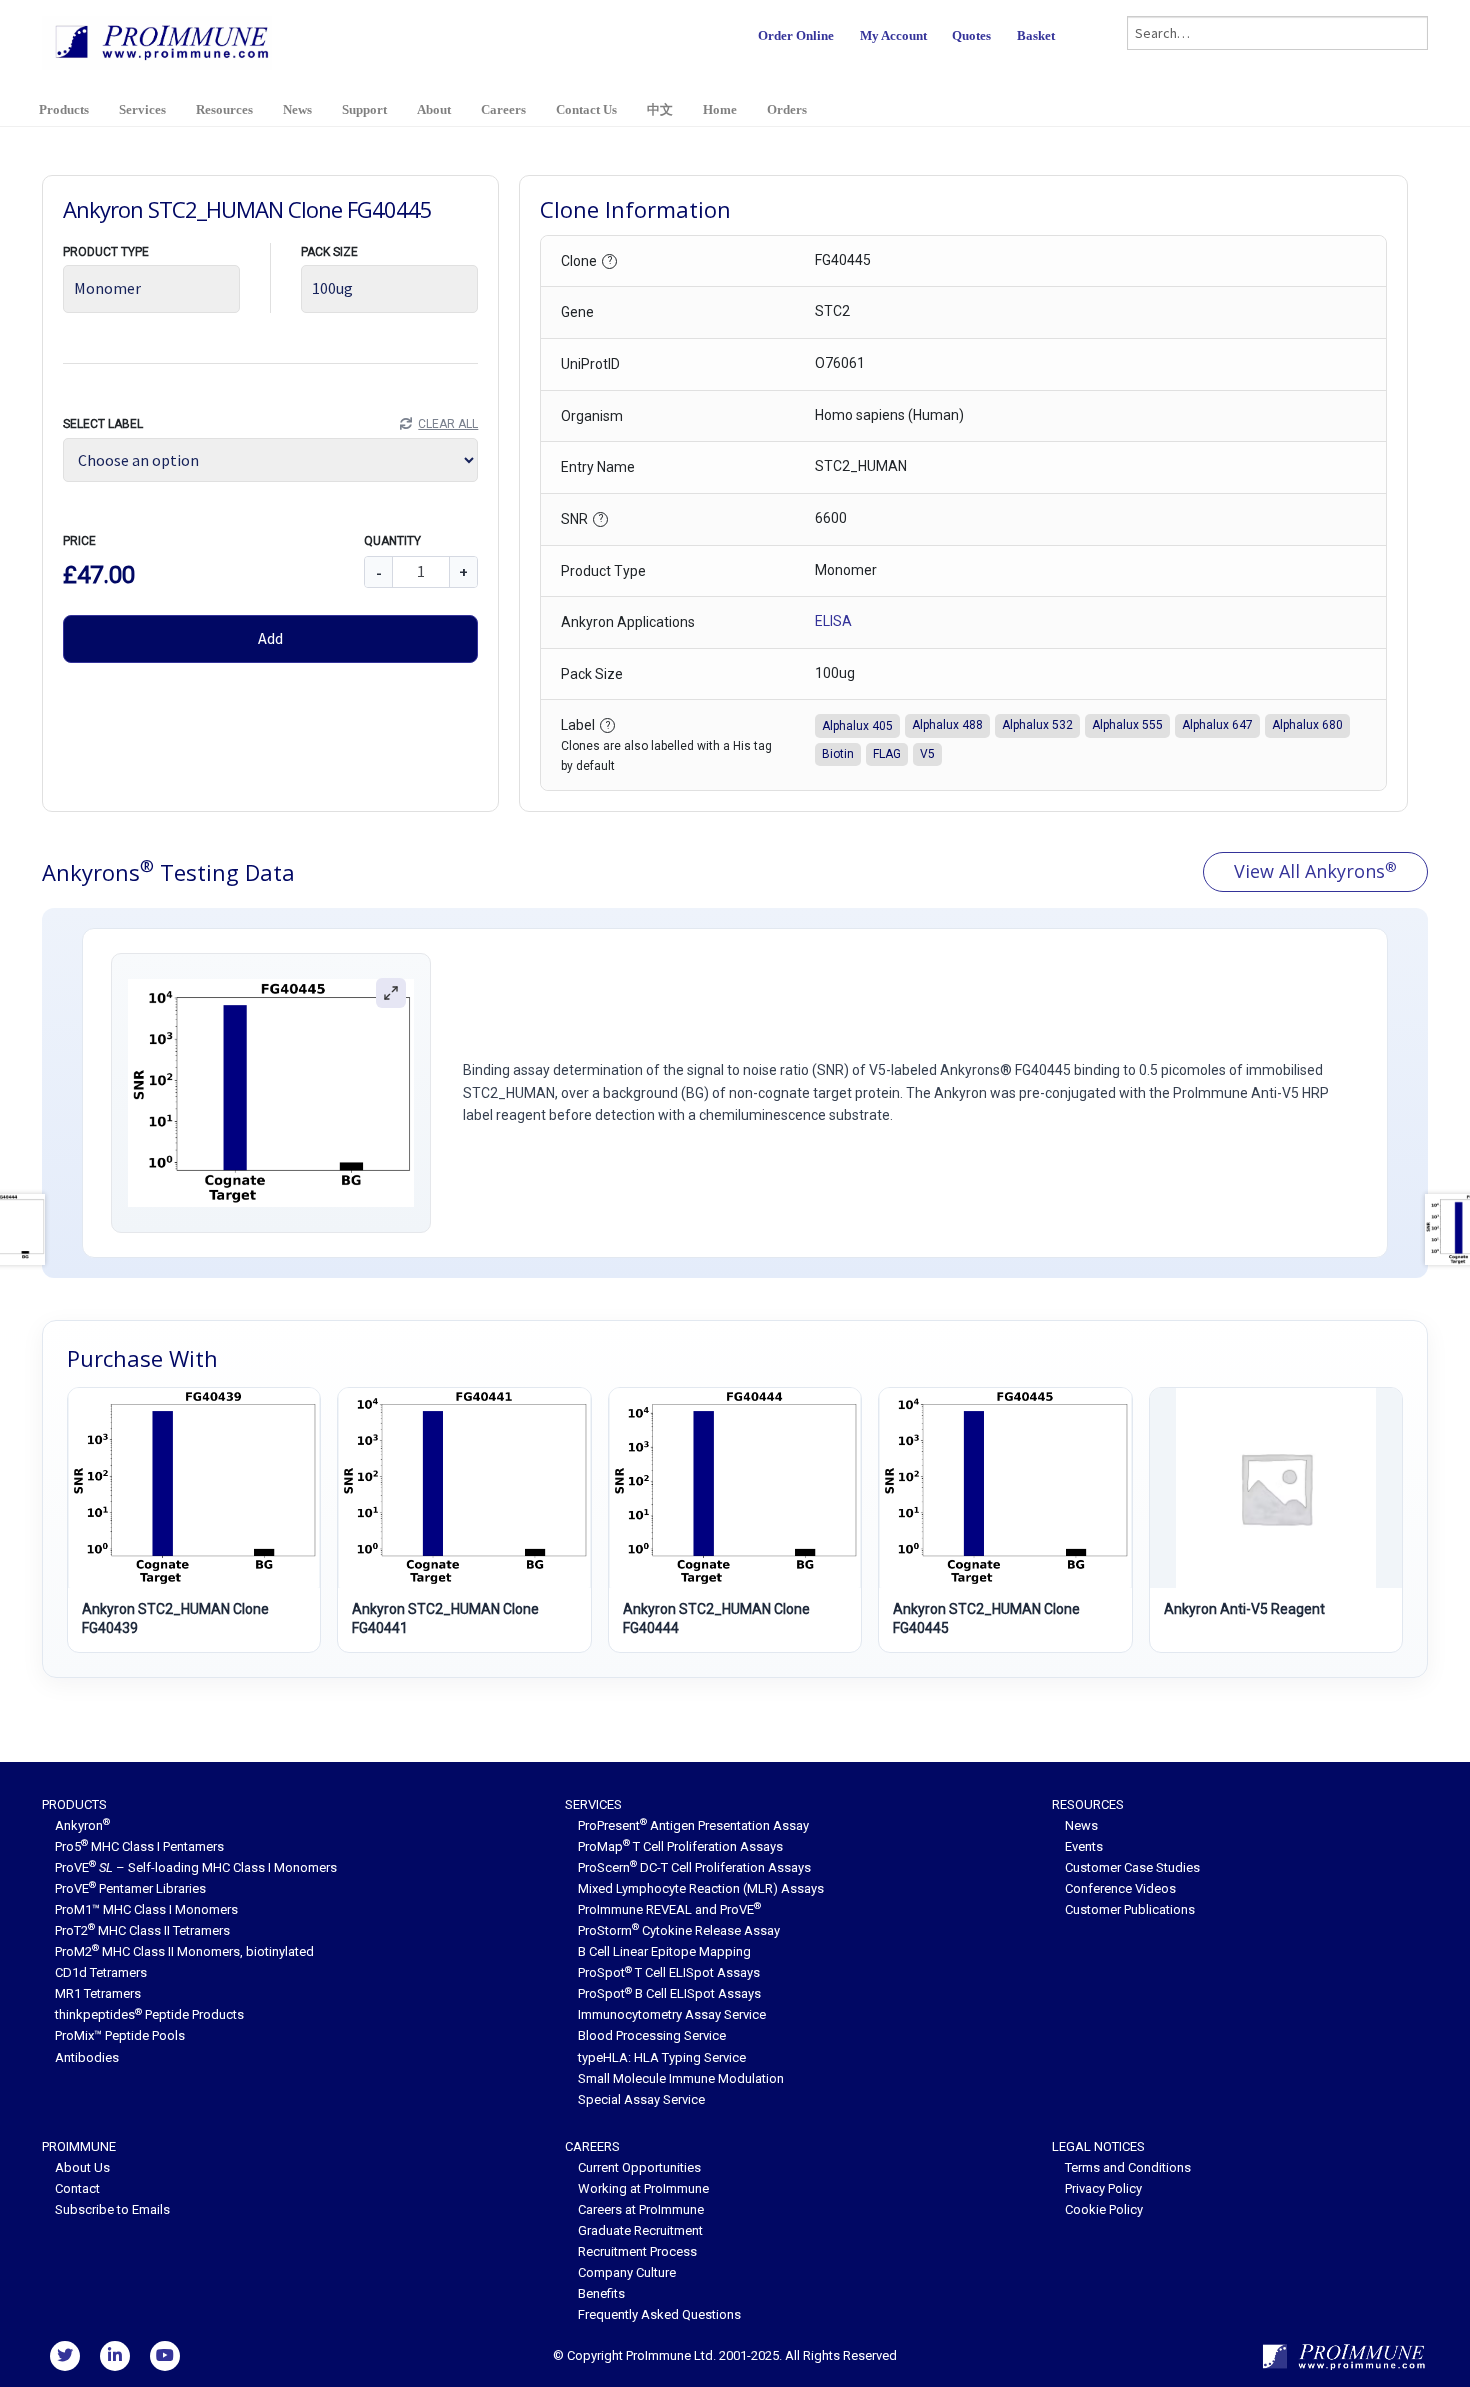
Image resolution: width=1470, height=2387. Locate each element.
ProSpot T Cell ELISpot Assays (669, 1972)
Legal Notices (1098, 2146)
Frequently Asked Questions (659, 2314)
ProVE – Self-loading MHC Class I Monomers (196, 1867)
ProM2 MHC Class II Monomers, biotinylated (184, 1951)
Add (270, 638)
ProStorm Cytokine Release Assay (679, 1930)
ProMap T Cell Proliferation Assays (680, 1846)
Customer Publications (1130, 1909)
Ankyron (82, 1825)
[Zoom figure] (391, 993)
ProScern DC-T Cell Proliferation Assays (694, 1867)
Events (1084, 1846)
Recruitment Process (637, 2251)
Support (364, 109)
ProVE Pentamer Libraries (130, 1888)
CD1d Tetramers (101, 1972)
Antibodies (87, 2057)
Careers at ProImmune (641, 2209)
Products (64, 109)
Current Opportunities (639, 2167)
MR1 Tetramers (98, 1993)
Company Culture (627, 2272)
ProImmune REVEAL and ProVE (669, 1909)
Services (142, 109)
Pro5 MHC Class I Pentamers (139, 1846)
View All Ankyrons (1315, 871)
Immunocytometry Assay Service (672, 2014)
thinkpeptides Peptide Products (149, 2014)
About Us (82, 2167)
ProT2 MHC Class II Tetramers (142, 1930)
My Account (893, 35)
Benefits (601, 2293)
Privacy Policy (1103, 2188)
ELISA (833, 621)
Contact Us (586, 109)
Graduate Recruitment (640, 2230)
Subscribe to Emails (112, 2209)
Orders (787, 109)
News (297, 109)
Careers (503, 109)
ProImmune (79, 2146)
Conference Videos (1120, 1888)
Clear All (448, 424)
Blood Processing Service (652, 2035)
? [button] (610, 260)
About (434, 109)
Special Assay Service (641, 2099)
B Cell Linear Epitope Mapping (664, 1951)
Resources (224, 109)
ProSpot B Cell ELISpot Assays (669, 1993)
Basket (1036, 35)
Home (720, 109)
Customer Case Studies (1132, 1867)
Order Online (796, 35)
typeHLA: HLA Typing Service (662, 2057)
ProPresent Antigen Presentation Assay (693, 1825)
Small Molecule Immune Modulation (681, 2078)
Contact (77, 2188)
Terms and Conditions (1128, 2167)
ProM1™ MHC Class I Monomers (146, 1909)
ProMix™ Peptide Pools (120, 2035)
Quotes (971, 35)
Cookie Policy (1104, 2209)
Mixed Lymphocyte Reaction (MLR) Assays (701, 1888)
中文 (660, 109)
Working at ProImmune (643, 2188)
